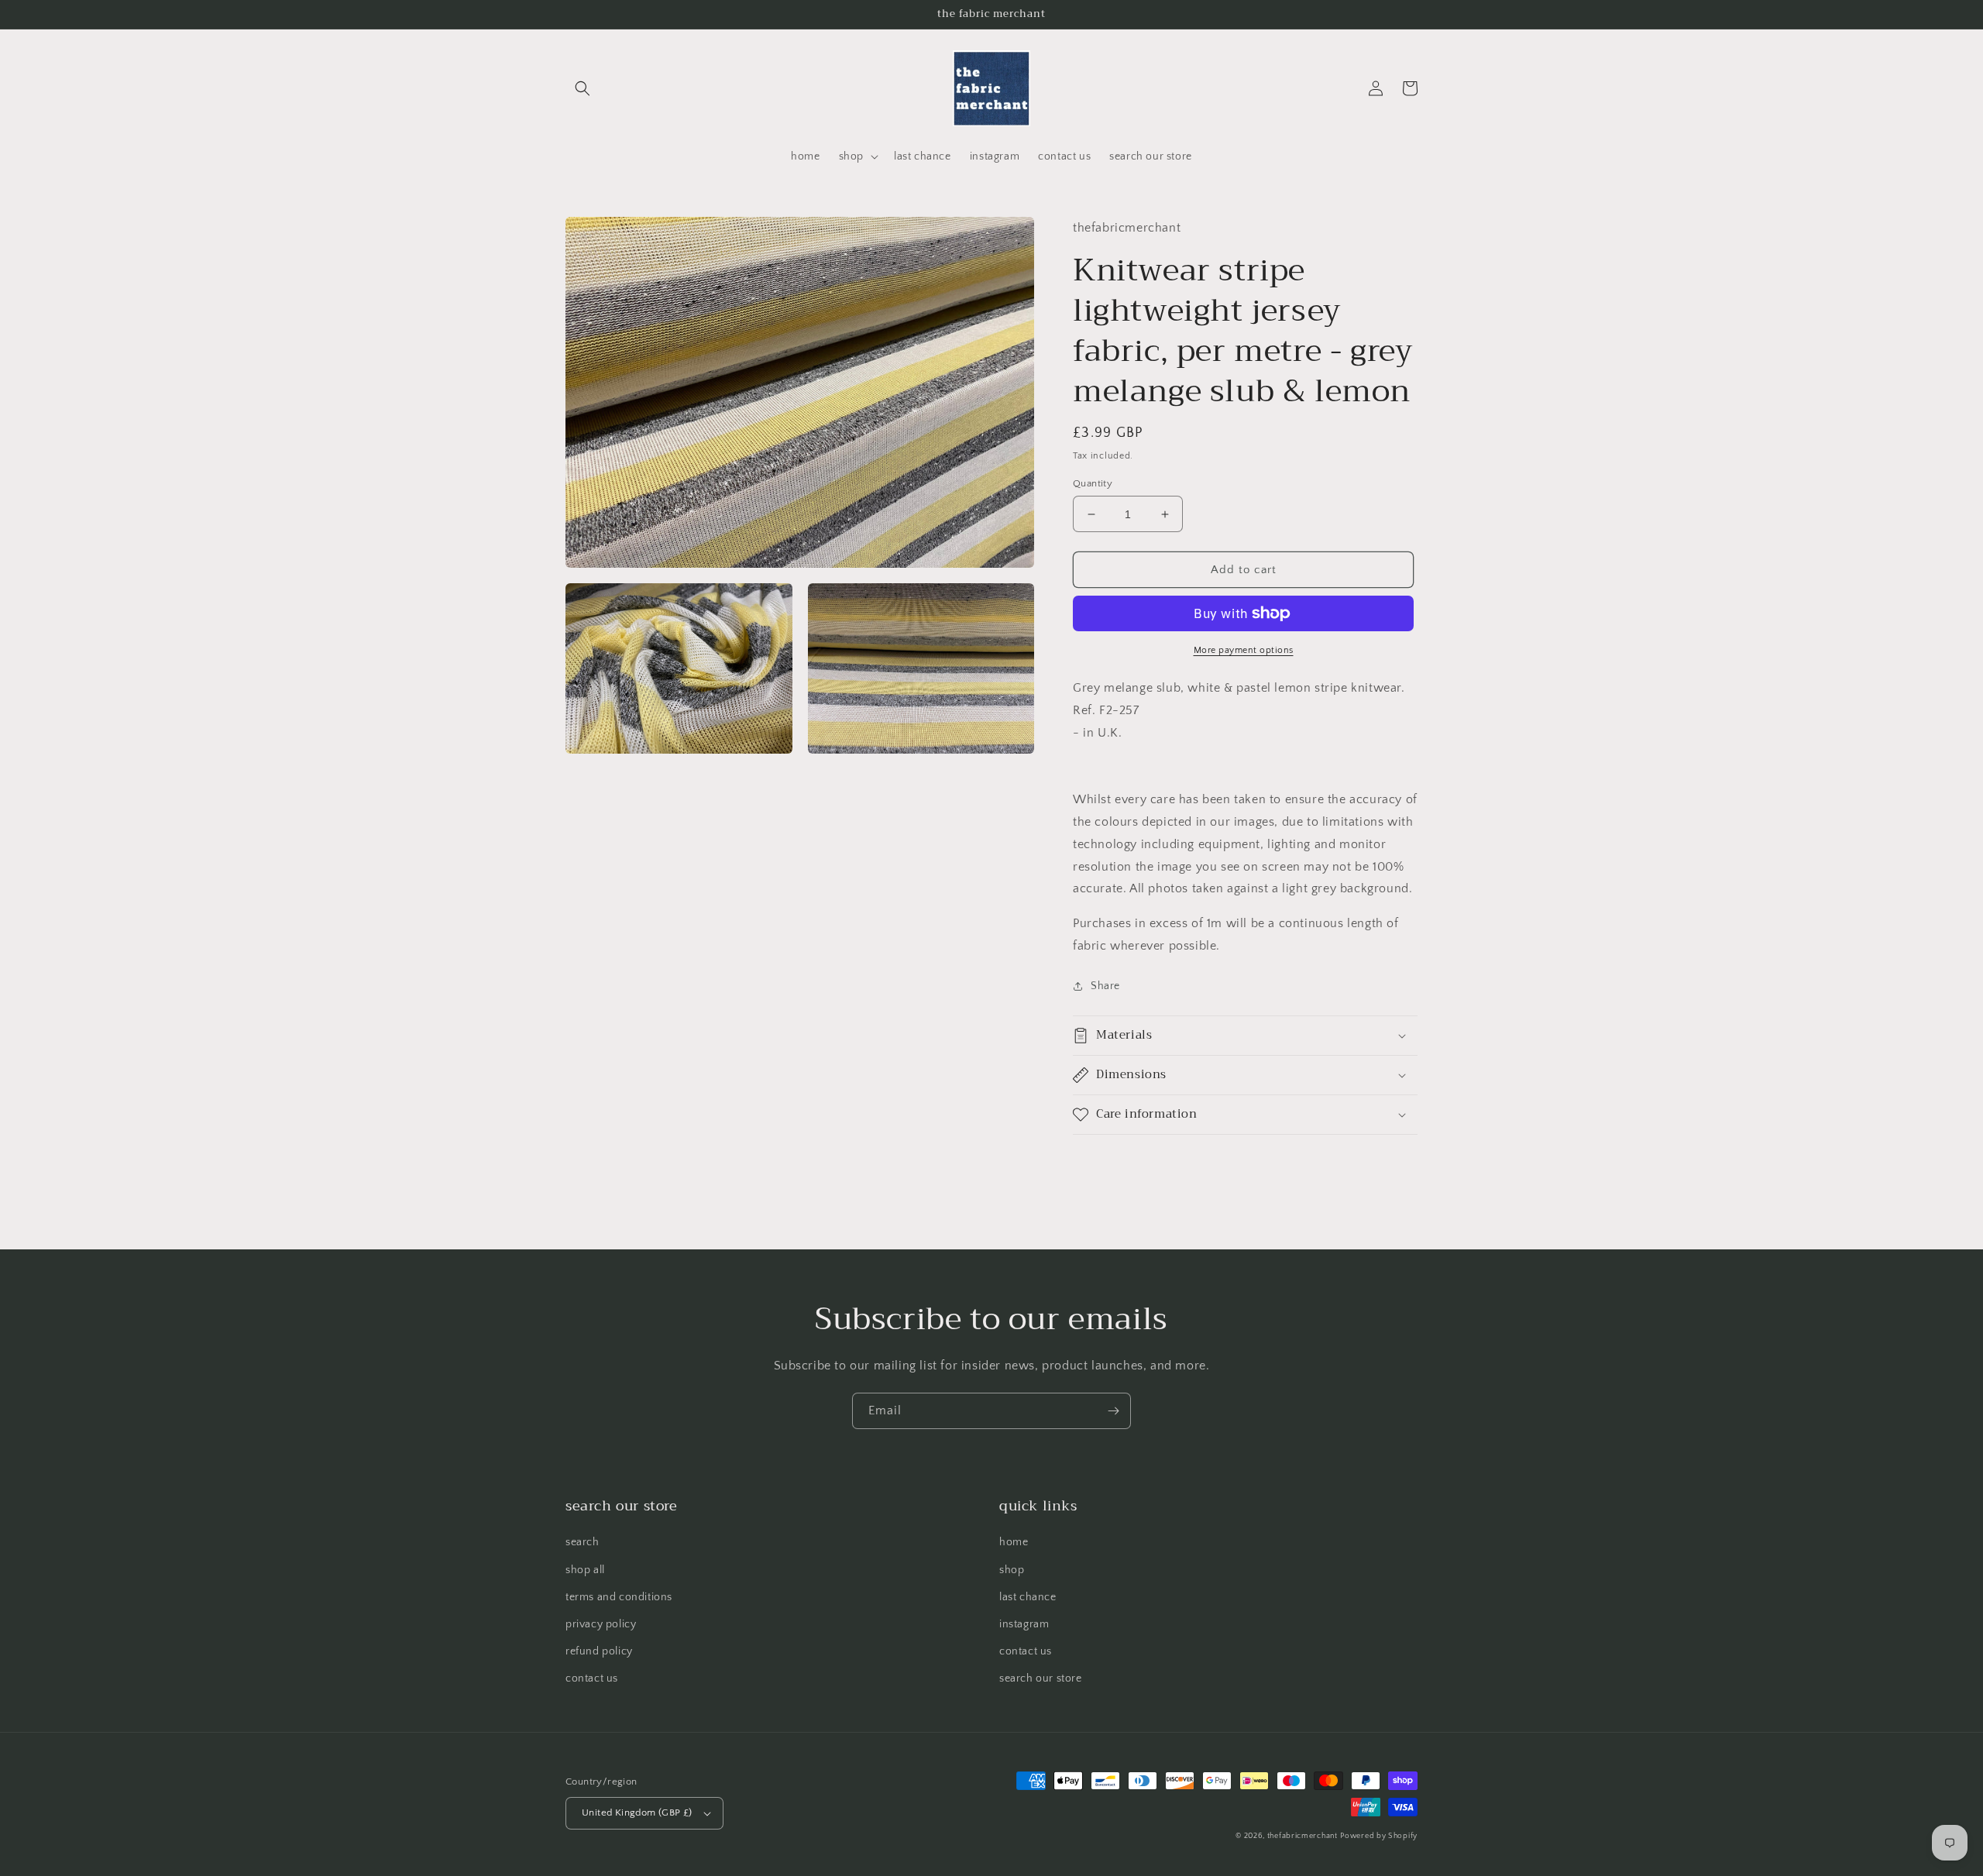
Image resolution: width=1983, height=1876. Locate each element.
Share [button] (1105, 986)
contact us (592, 1678)
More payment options (1244, 650)
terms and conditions (619, 1597)
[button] (583, 88)
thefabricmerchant (1303, 1836)
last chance (1028, 1597)
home (1014, 1542)
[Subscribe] (1113, 1411)
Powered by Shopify (1379, 1836)
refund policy (599, 1651)
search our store (1041, 1678)
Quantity (1093, 483)
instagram (1024, 1624)
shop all (585, 1570)
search (583, 1542)
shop (1012, 1570)
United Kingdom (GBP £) (637, 1812)
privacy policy (601, 1624)
